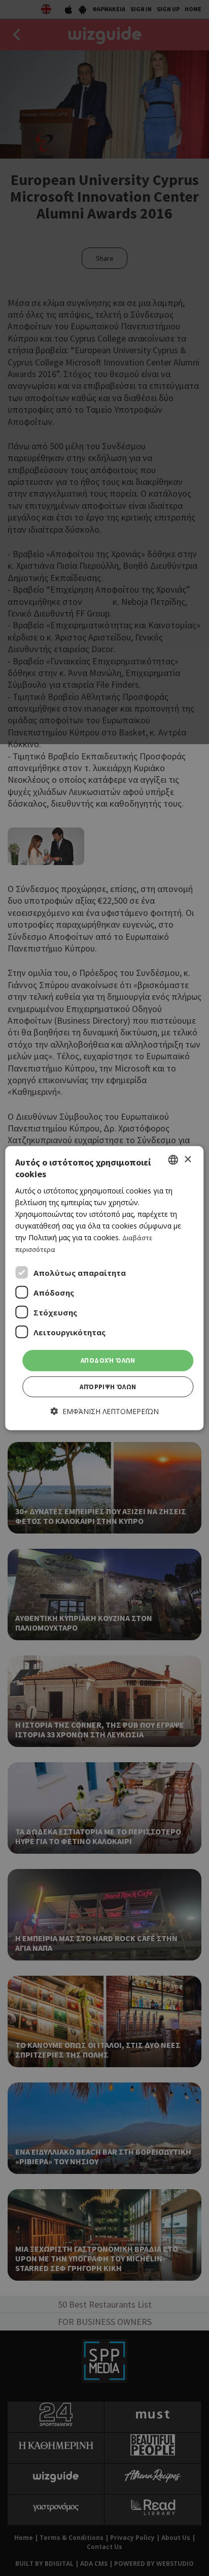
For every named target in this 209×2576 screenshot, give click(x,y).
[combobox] (173, 1160)
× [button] (187, 1159)
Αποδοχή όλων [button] (108, 1360)
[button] (105, 1411)
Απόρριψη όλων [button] (108, 1387)
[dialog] (104, 1288)
